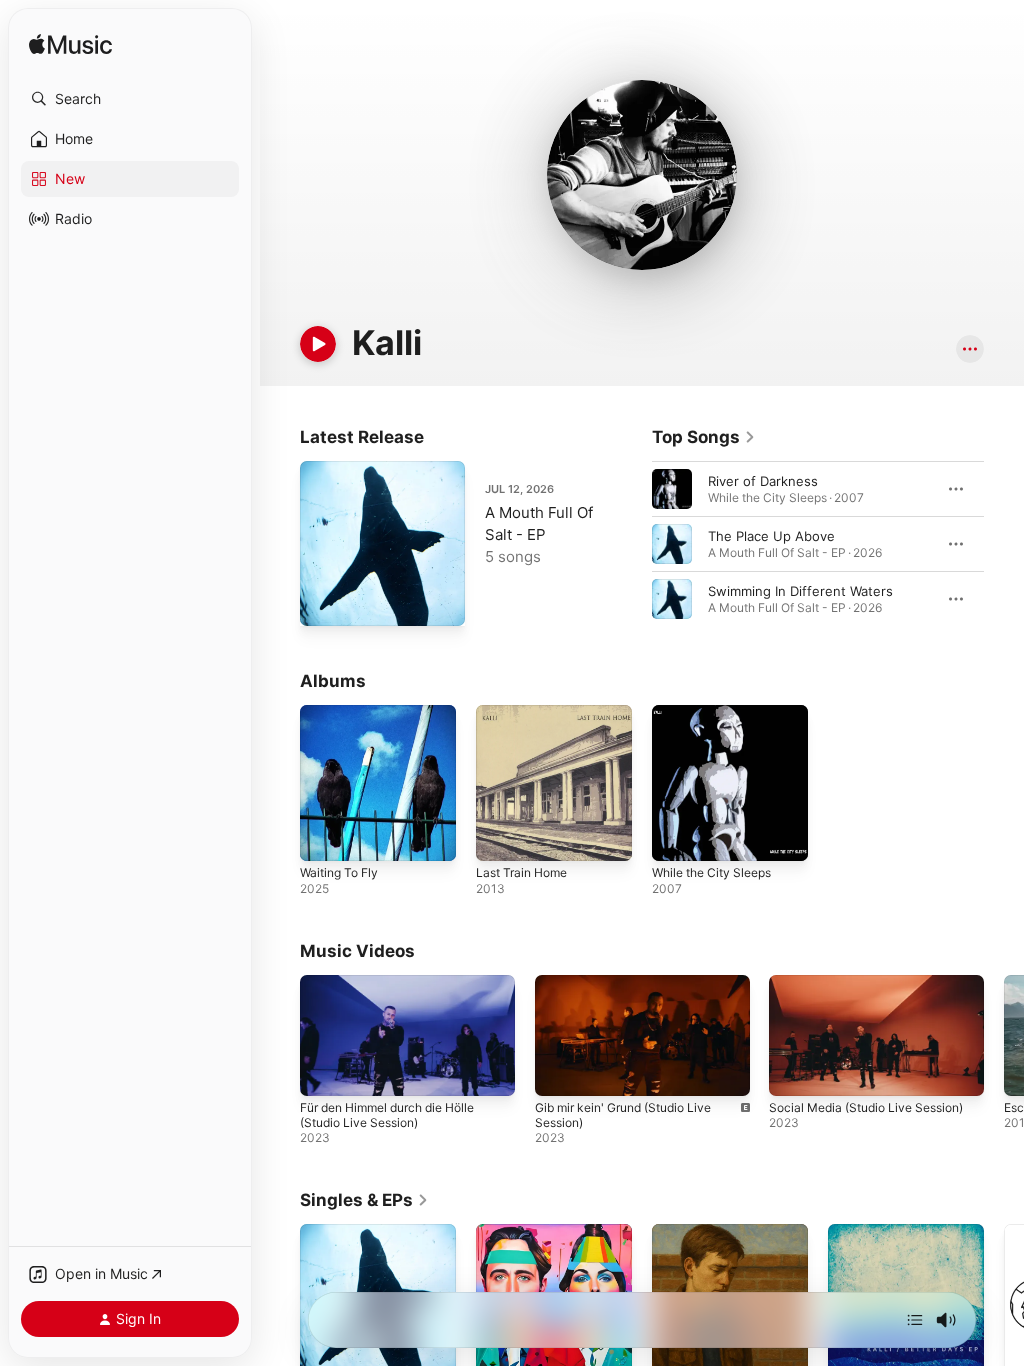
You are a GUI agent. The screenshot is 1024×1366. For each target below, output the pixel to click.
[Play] (318, 344)
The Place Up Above (771, 536)
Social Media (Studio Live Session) (866, 1107)
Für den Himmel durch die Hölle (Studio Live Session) (387, 1115)
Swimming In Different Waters (800, 591)
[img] (70, 45)
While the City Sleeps (711, 872)
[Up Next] (915, 1320)
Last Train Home (521, 872)
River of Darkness (763, 481)
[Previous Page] (632, 544)
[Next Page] (1004, 544)
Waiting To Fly (339, 872)
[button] (130, 99)
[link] (704, 437)
